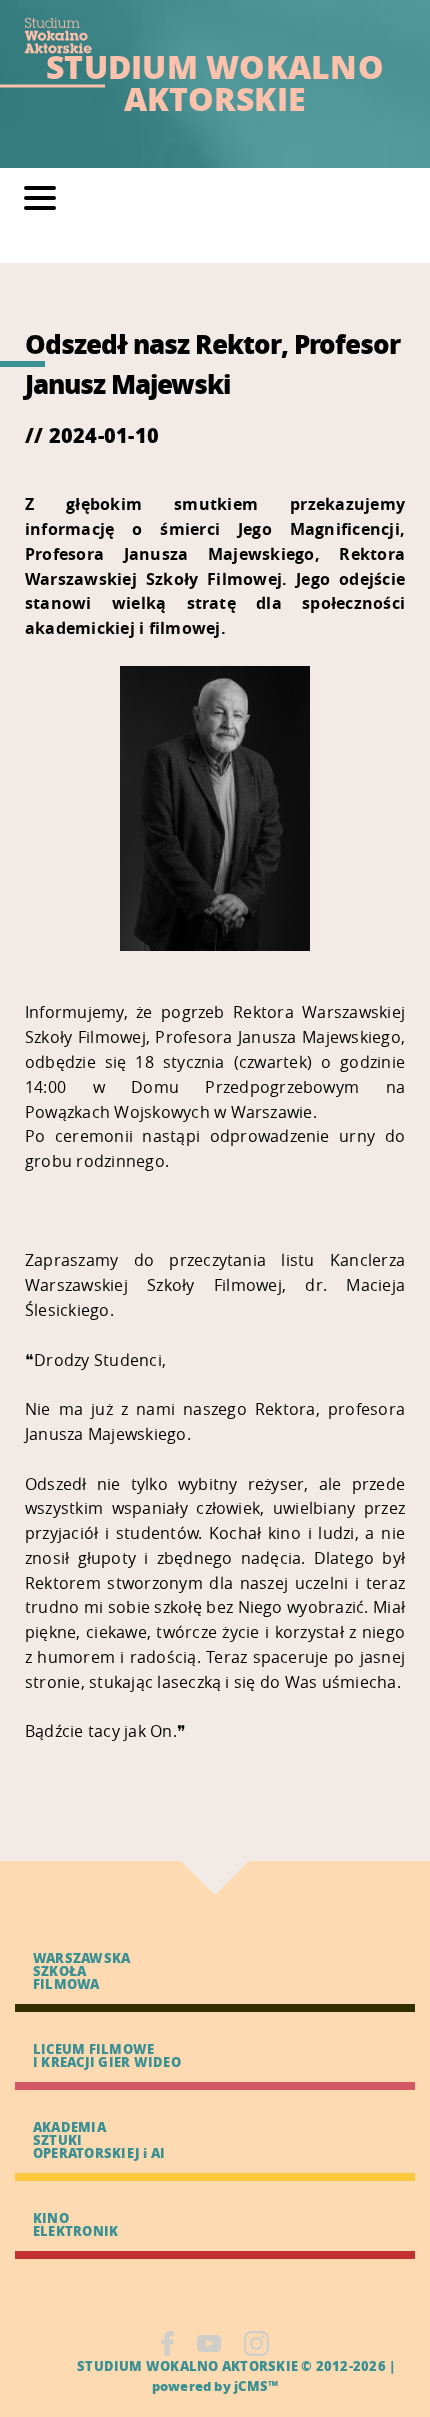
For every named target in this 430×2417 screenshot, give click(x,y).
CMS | (54, 2365)
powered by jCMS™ (215, 2385)
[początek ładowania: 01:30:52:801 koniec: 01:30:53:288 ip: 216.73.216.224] (167, 2343)
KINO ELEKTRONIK (75, 2224)
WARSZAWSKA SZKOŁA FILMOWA (81, 1970)
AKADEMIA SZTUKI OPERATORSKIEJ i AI (99, 2139)
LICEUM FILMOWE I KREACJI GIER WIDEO (107, 2055)
